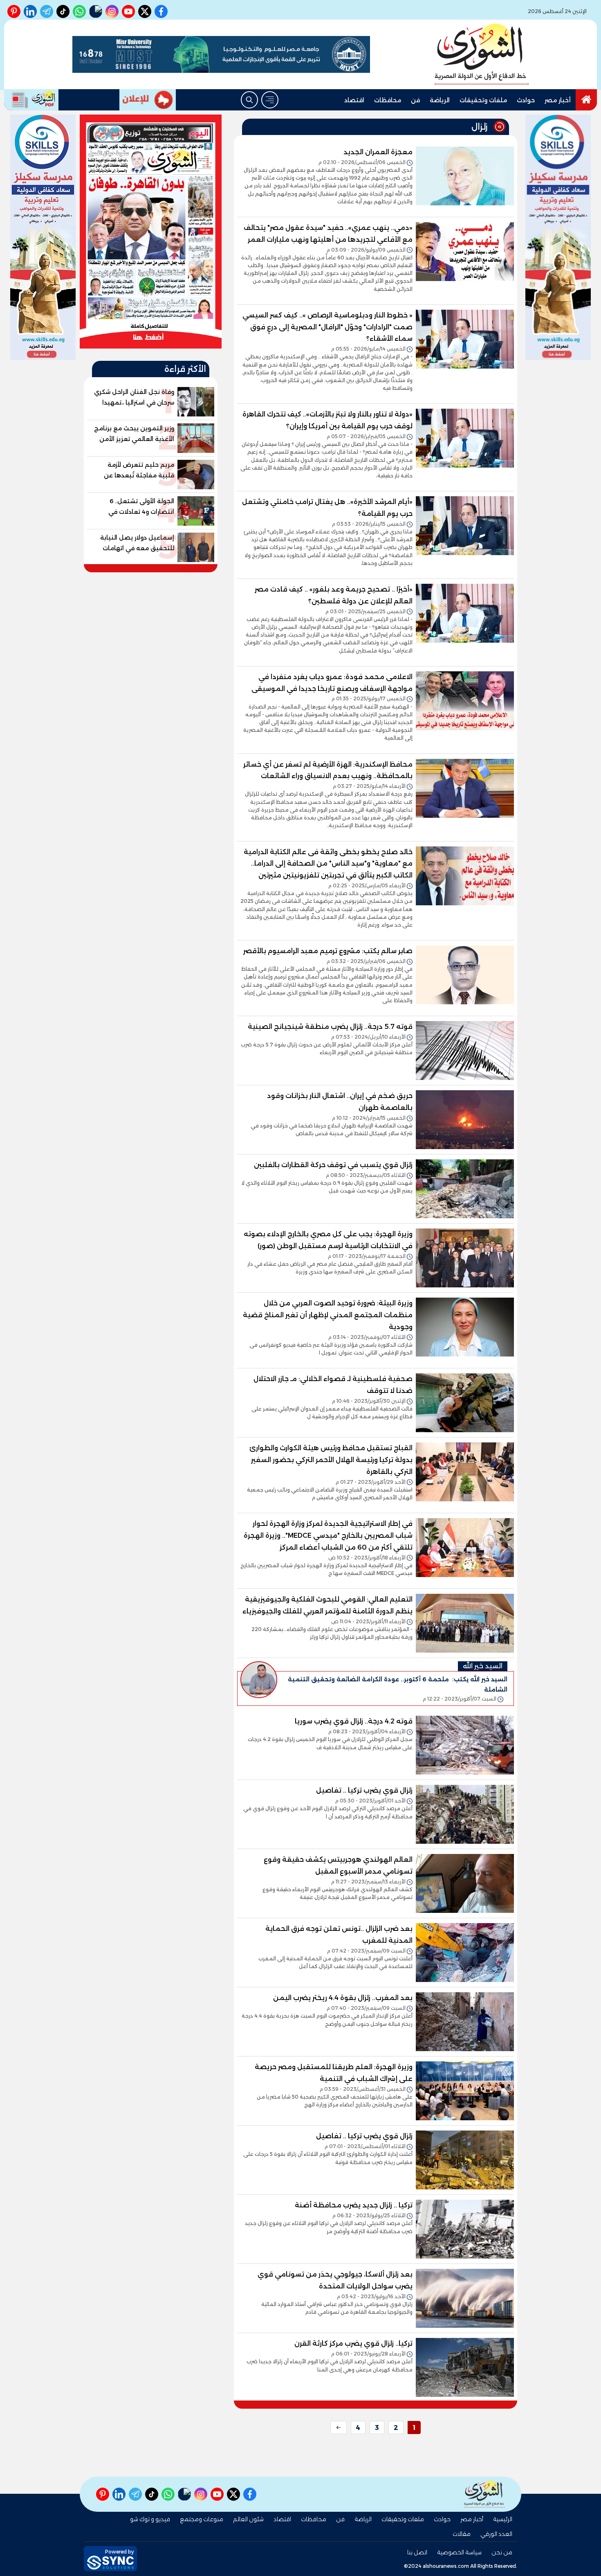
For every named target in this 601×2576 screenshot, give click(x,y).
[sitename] (484, 2494)
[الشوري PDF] (31, 100)
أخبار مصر (558, 100)
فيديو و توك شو (150, 2519)
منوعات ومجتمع (202, 2519)
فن (415, 100)
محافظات (388, 100)
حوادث (526, 100)
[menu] (270, 100)
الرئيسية (503, 2519)
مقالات (462, 2534)
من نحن (502, 2552)
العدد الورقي (496, 2534)
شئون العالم (248, 2519)
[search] (249, 100)
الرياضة (440, 100)
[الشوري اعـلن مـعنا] (148, 100)
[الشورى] (482, 54)
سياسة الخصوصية (459, 2552)
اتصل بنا (417, 2552)
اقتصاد (354, 100)
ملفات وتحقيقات (483, 100)
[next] (339, 2428)
